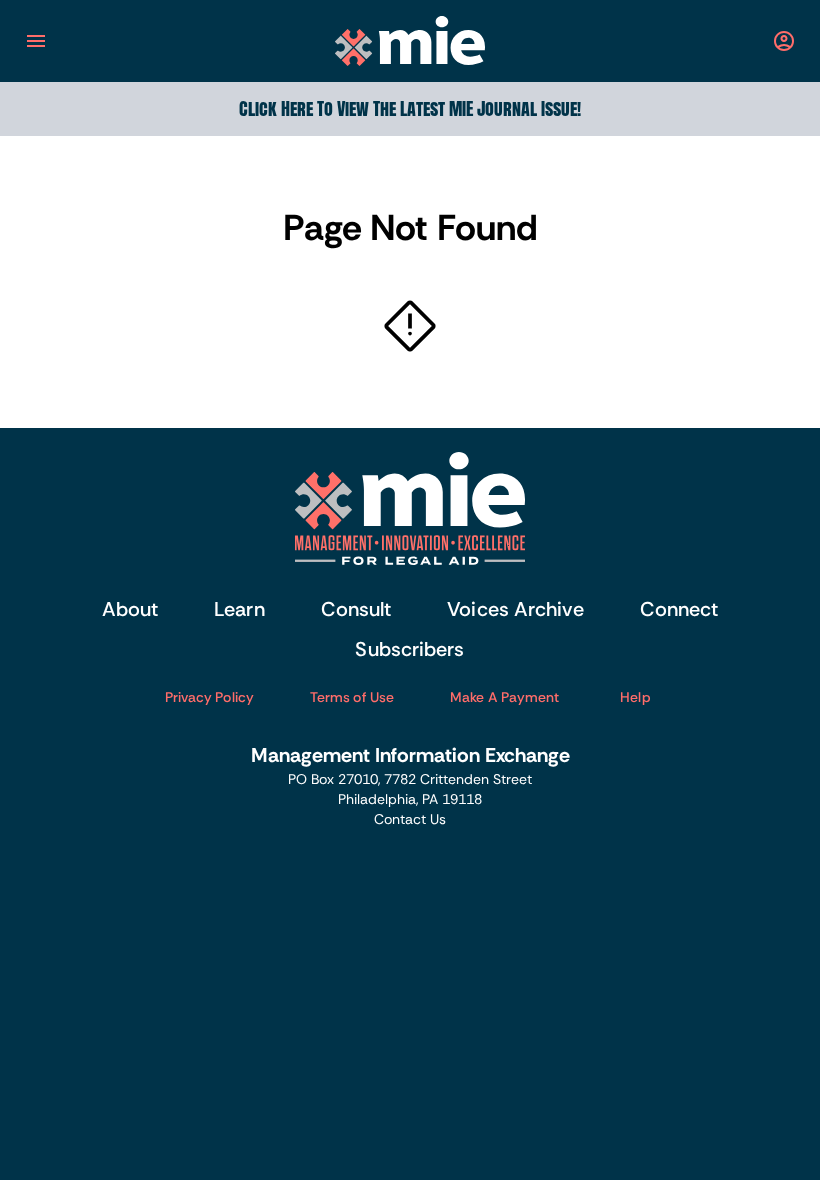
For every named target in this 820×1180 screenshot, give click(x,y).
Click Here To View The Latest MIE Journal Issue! (410, 108)
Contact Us (410, 819)
